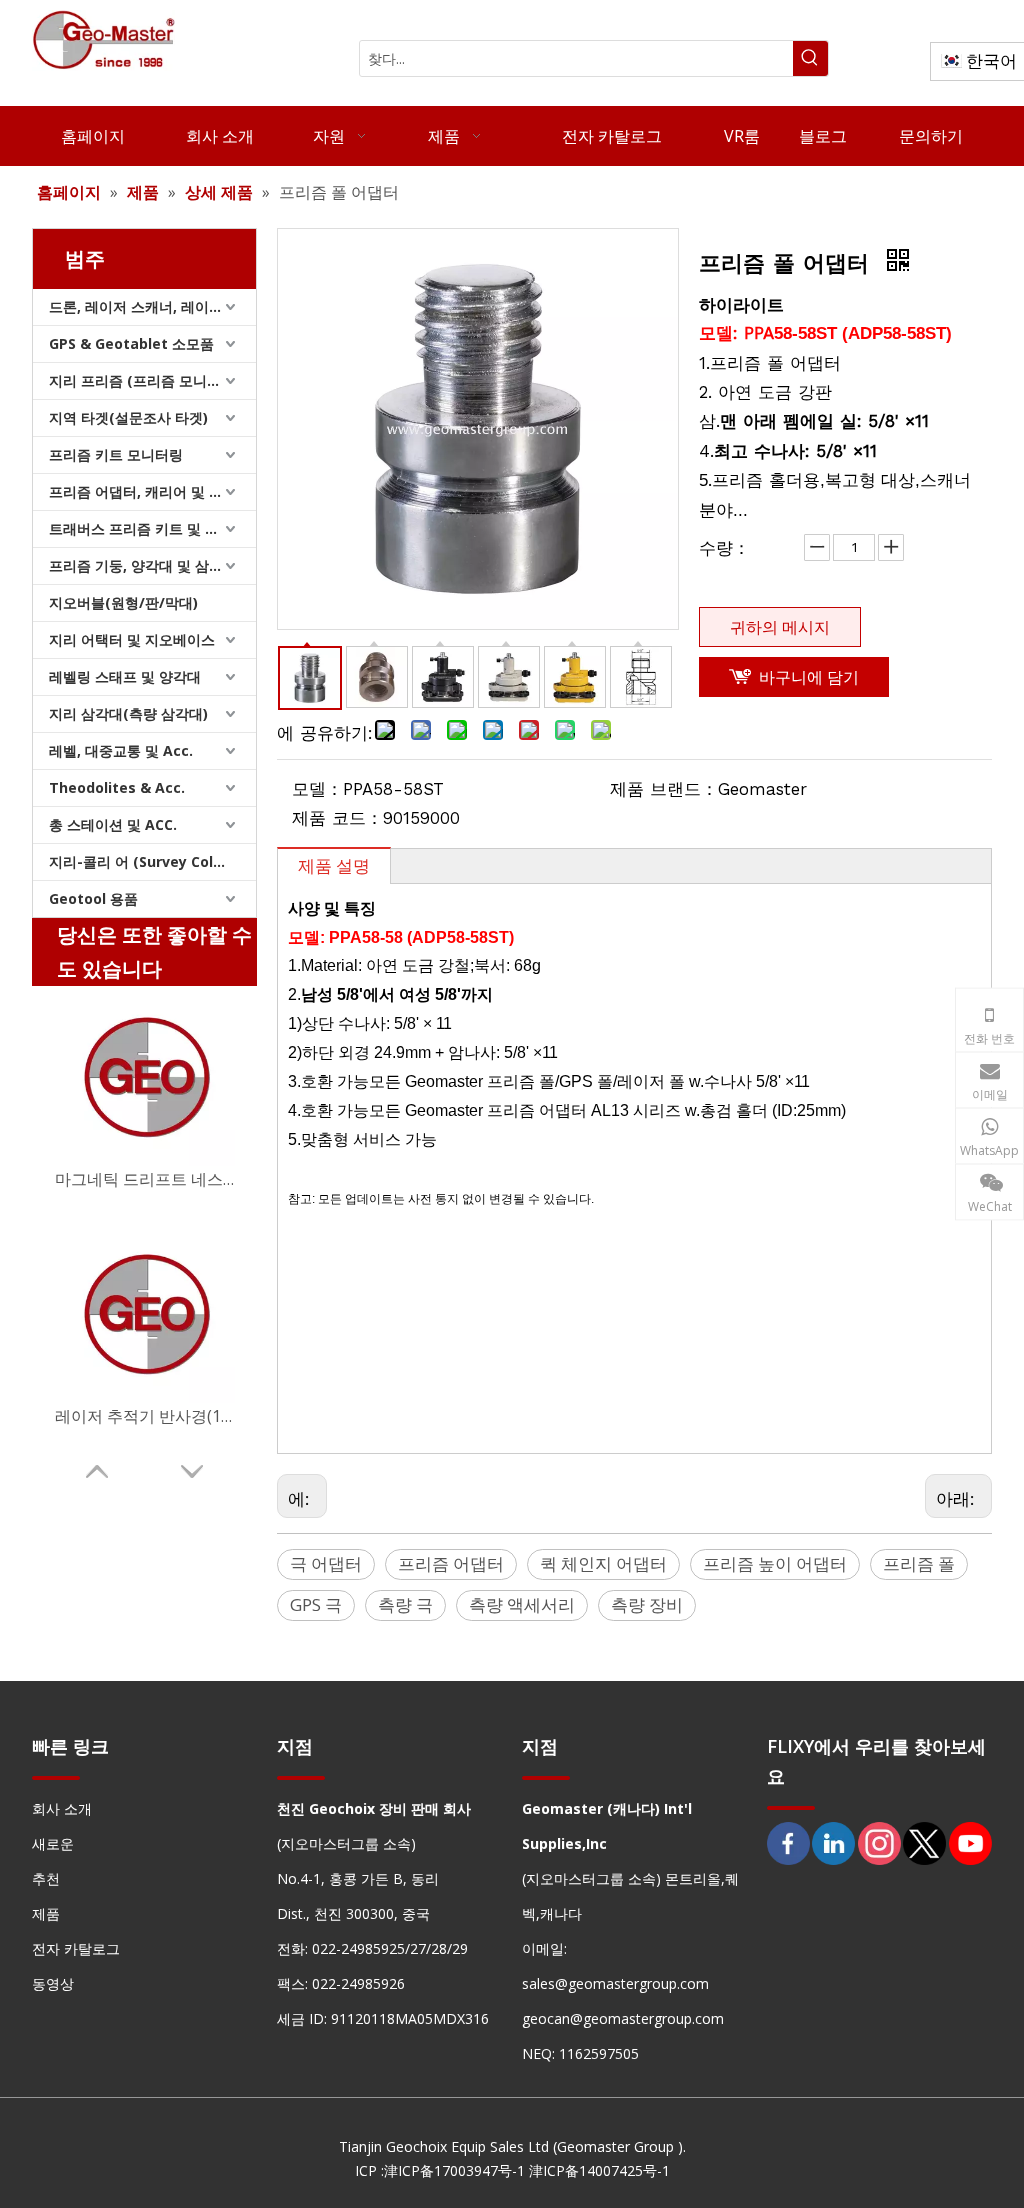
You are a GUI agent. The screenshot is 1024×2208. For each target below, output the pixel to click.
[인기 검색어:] (810, 58)
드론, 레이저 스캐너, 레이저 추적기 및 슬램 (152, 306)
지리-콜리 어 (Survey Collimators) (152, 861)
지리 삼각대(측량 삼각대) (128, 713)
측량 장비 (647, 1604)
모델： (317, 789)
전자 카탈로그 (76, 1948)
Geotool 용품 (93, 898)
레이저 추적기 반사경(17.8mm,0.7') (145, 1416)
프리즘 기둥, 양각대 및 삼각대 (143, 565)
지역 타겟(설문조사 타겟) (128, 417)
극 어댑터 (326, 1563)
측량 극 (405, 1604)
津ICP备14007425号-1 (599, 2170)
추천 (46, 1878)
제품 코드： (337, 818)
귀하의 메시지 (780, 627)
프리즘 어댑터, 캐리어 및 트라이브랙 (152, 491)
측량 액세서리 (522, 1604)
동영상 (53, 1983)
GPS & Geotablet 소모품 (131, 343)
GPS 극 (316, 1604)
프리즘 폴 (919, 1563)
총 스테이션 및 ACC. (113, 824)
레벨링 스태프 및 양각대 (125, 676)
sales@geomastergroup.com (615, 1983)
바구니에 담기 (809, 677)
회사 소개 (62, 1808)
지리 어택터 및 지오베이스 (132, 639)
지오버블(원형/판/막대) (123, 602)
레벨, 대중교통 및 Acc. (121, 750)
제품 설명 (334, 865)
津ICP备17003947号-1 (454, 2170)
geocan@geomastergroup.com (623, 2018)
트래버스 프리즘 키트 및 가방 (141, 528)
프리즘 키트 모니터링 (116, 454)
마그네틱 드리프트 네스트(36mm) (145, 1179)
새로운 (53, 1843)
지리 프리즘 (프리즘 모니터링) (144, 380)
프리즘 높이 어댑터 (775, 1563)
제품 (46, 1913)
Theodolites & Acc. (117, 787)
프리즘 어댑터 (451, 1563)
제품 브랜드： (664, 789)
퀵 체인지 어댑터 (603, 1563)
